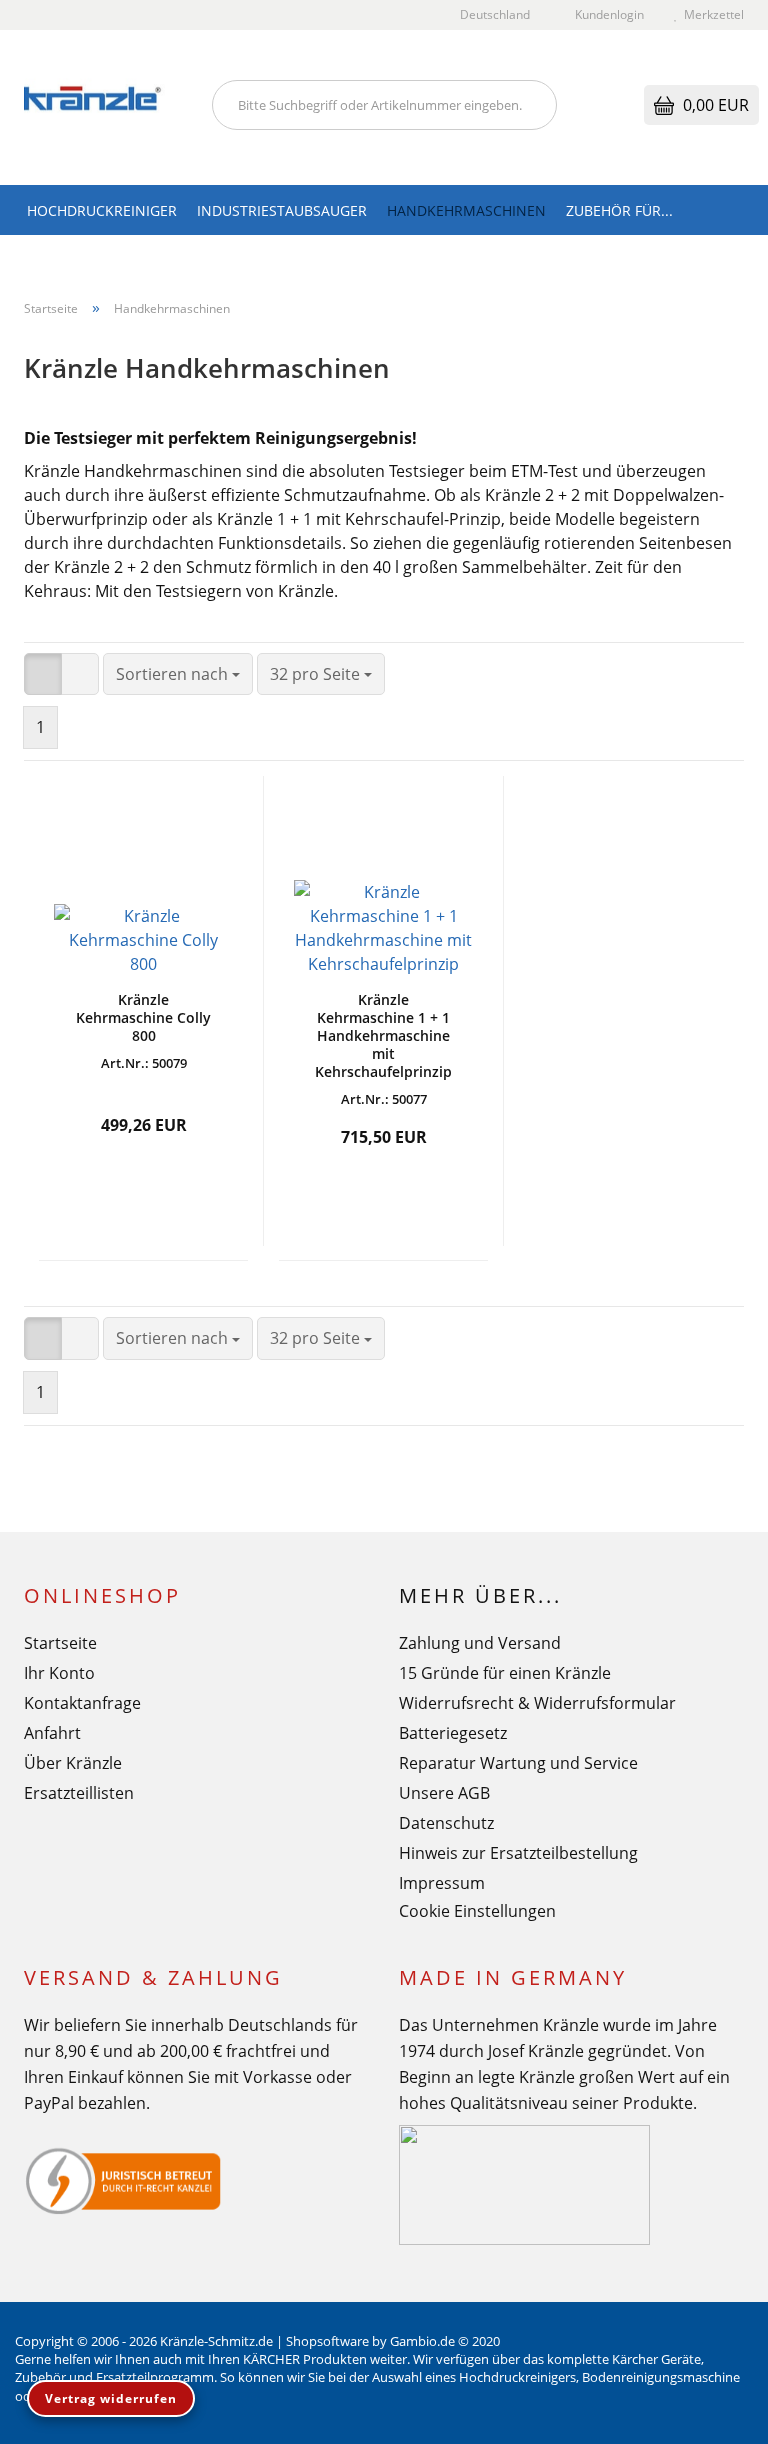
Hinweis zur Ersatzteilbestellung (518, 1853)
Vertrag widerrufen (111, 2398)
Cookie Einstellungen (477, 1911)
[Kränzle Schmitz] (103, 107)
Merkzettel (711, 14)
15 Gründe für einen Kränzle (505, 1673)
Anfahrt (52, 1733)
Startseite (60, 1643)
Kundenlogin (606, 14)
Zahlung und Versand (480, 1643)
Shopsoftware (327, 2341)
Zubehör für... (619, 210)
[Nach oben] (713, 2414)
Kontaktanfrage (82, 1703)
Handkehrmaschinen (466, 210)
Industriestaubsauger (282, 210)
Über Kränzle (73, 1763)
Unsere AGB (444, 1793)
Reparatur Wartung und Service (518, 1763)
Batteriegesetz (453, 1733)
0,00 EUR (714, 105)
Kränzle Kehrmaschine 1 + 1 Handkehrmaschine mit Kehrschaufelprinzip (383, 1036)
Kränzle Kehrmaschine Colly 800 (143, 1018)
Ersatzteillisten (79, 1793)
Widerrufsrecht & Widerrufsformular (537, 1703)
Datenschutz (446, 1823)
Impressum (442, 1883)
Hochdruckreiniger (102, 210)
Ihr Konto (59, 1673)
